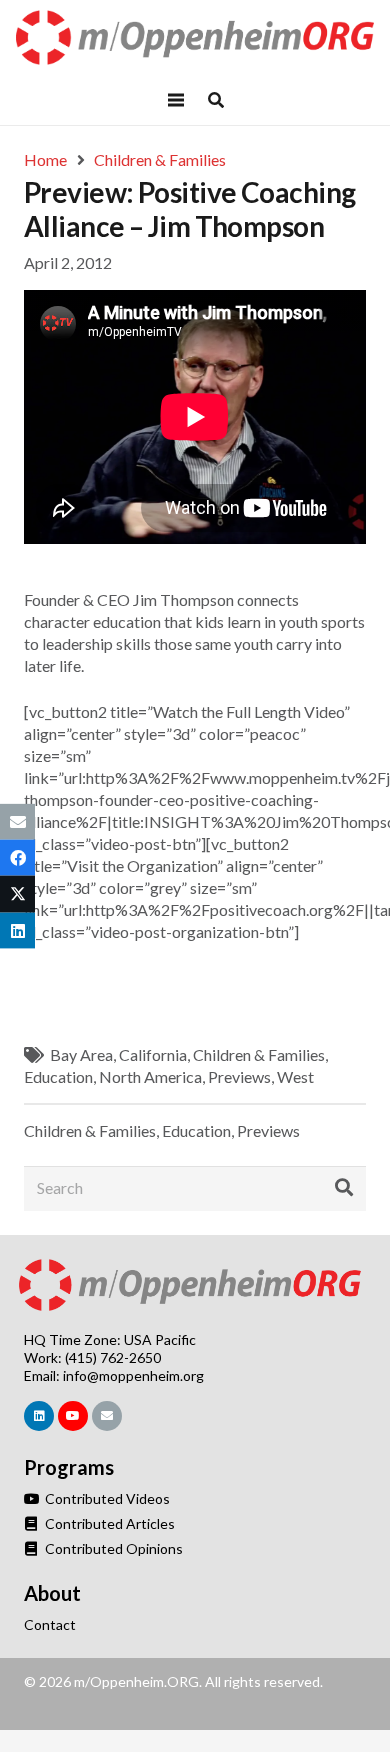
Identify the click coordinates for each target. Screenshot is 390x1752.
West (295, 1076)
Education (58, 1076)
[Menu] (176, 100)
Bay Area (81, 1054)
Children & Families (259, 1054)
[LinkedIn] (39, 1416)
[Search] (344, 1188)
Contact (50, 1624)
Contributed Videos (106, 1498)
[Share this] (17, 858)
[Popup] (216, 100)
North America (150, 1076)
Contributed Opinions (112, 1548)
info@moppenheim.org (133, 1375)
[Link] (195, 37)
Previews (239, 1076)
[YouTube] (73, 1416)
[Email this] (17, 822)
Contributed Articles (108, 1523)
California (153, 1054)
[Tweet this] (17, 894)
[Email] (107, 1416)
